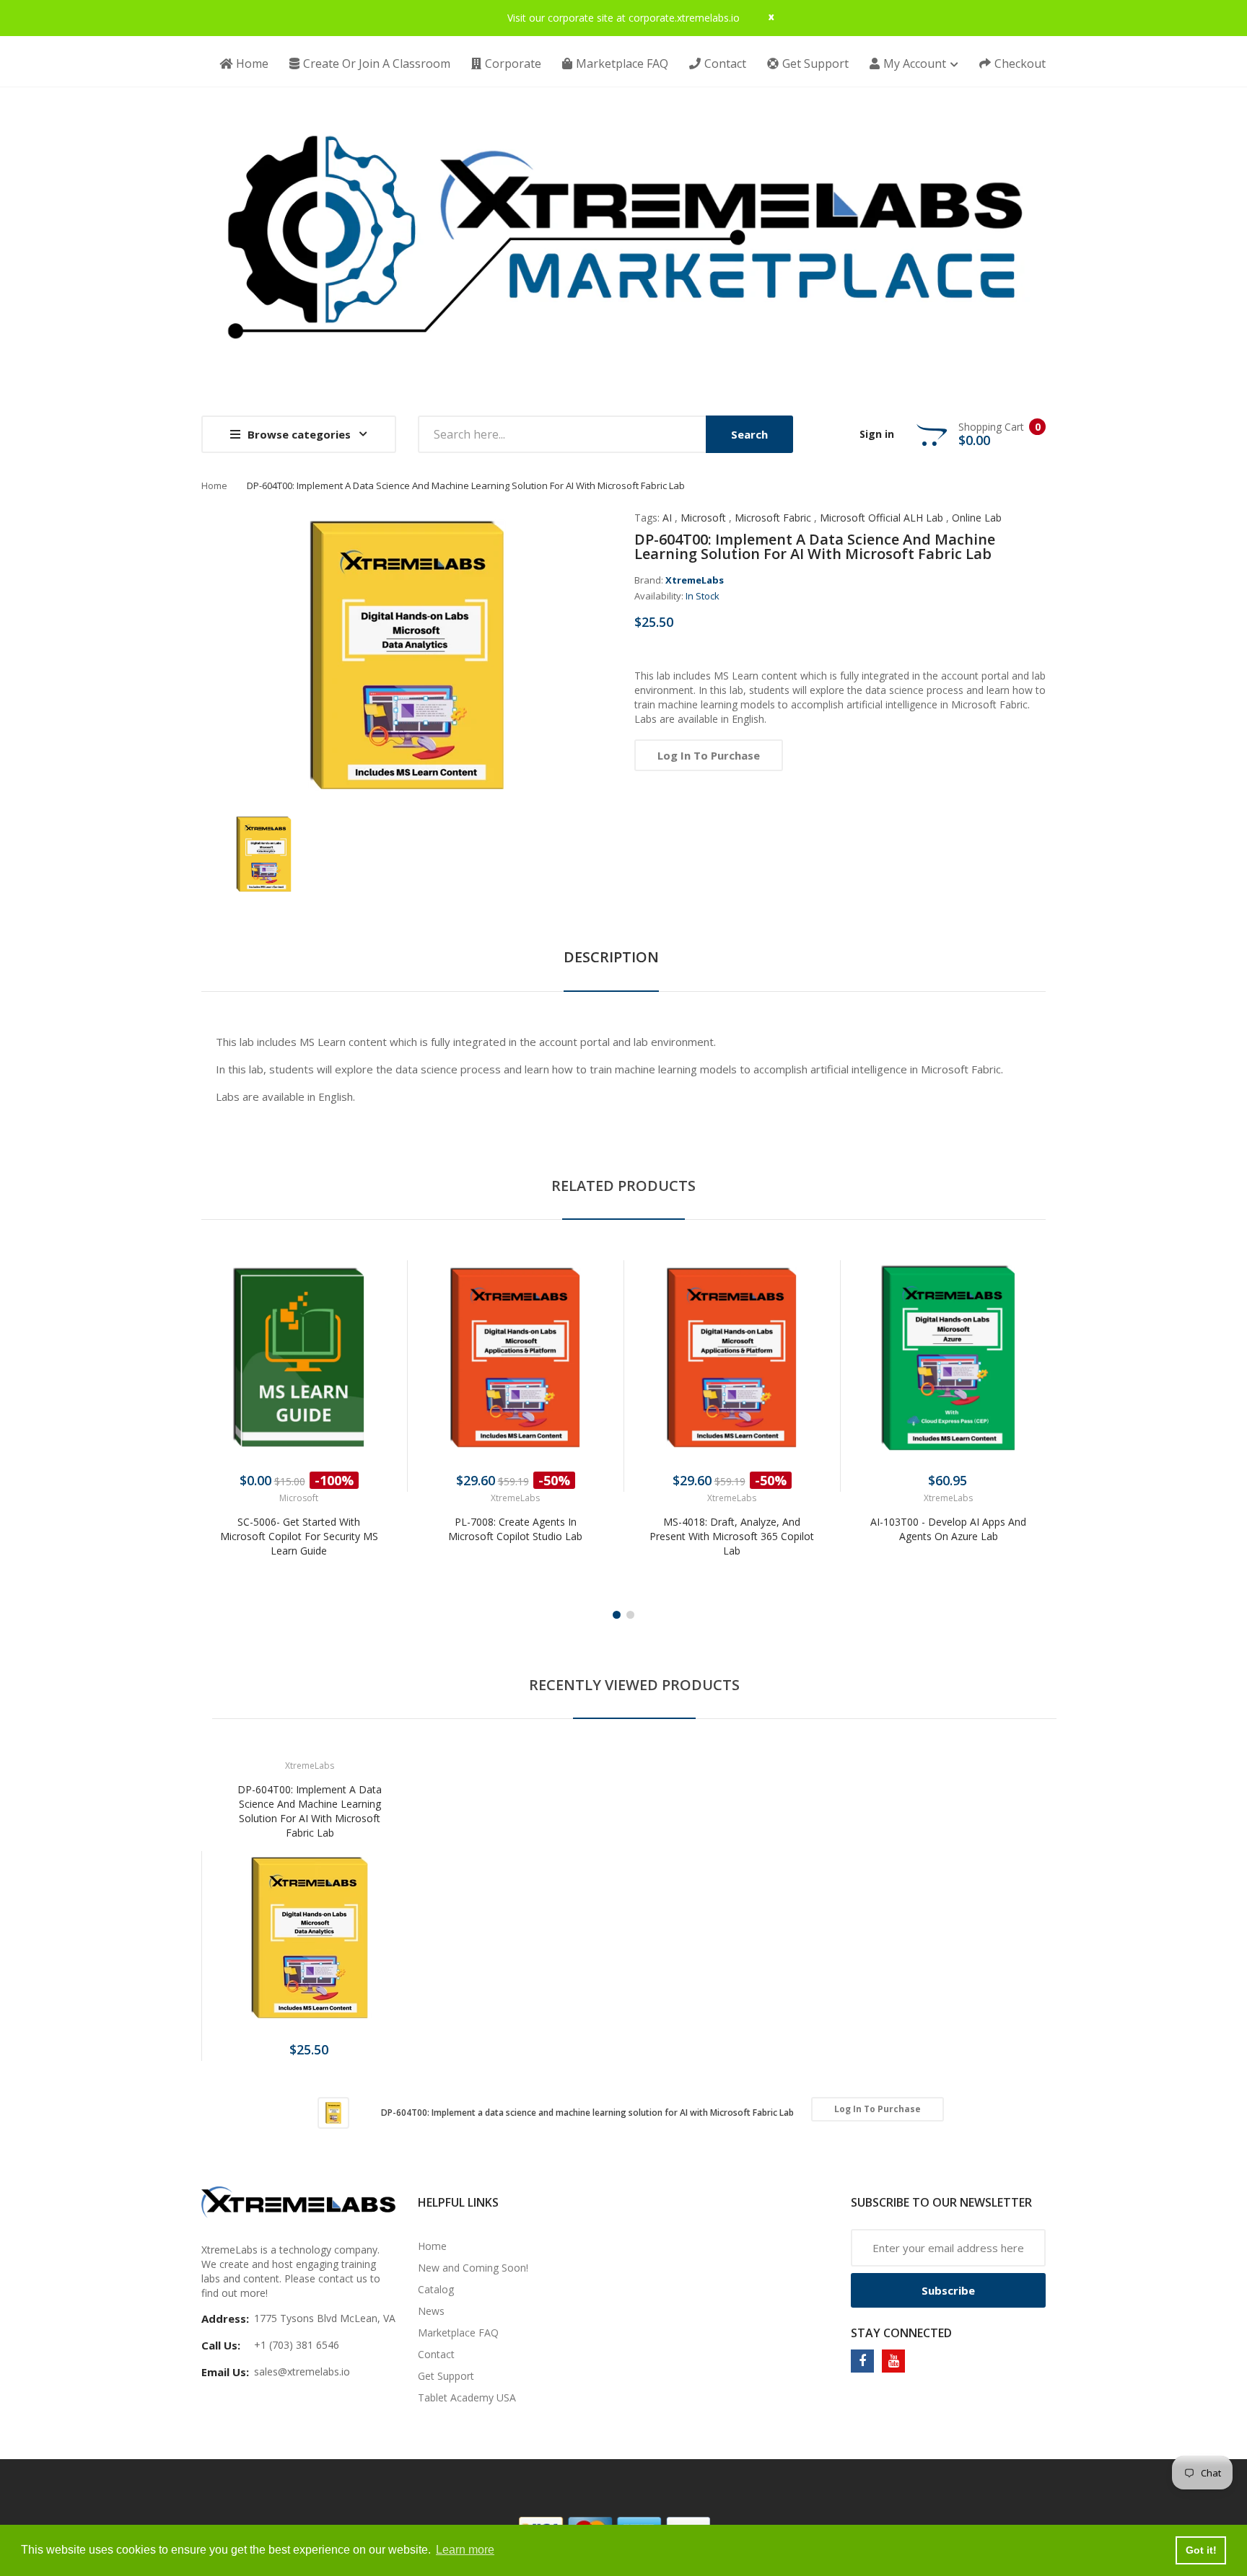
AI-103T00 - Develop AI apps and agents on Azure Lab (948, 1529)
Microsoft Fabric (773, 518)
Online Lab (977, 518)
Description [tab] (611, 957)
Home (214, 485)
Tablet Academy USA (467, 2397)
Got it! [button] (1201, 2550)
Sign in (877, 434)
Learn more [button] (465, 2550)
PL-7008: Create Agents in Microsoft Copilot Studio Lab (515, 1529)
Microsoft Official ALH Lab (881, 518)
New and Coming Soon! (473, 2268)
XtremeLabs (695, 580)
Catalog (436, 2289)
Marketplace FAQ (458, 2333)
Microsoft (703, 518)
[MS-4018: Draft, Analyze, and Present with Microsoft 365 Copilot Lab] (732, 1358)
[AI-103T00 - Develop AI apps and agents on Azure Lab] (948, 1358)
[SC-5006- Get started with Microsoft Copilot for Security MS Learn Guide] (299, 1358)
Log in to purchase (709, 755)
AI (667, 518)
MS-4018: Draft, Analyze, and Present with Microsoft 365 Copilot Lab (732, 1536)
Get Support (446, 2376)
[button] (216, 1379)
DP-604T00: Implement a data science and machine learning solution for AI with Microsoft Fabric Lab (310, 1811)
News (431, 2311)
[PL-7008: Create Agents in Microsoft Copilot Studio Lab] (515, 1358)
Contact (436, 2354)
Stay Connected (901, 2333)
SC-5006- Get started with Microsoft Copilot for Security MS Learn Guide (299, 1536)
